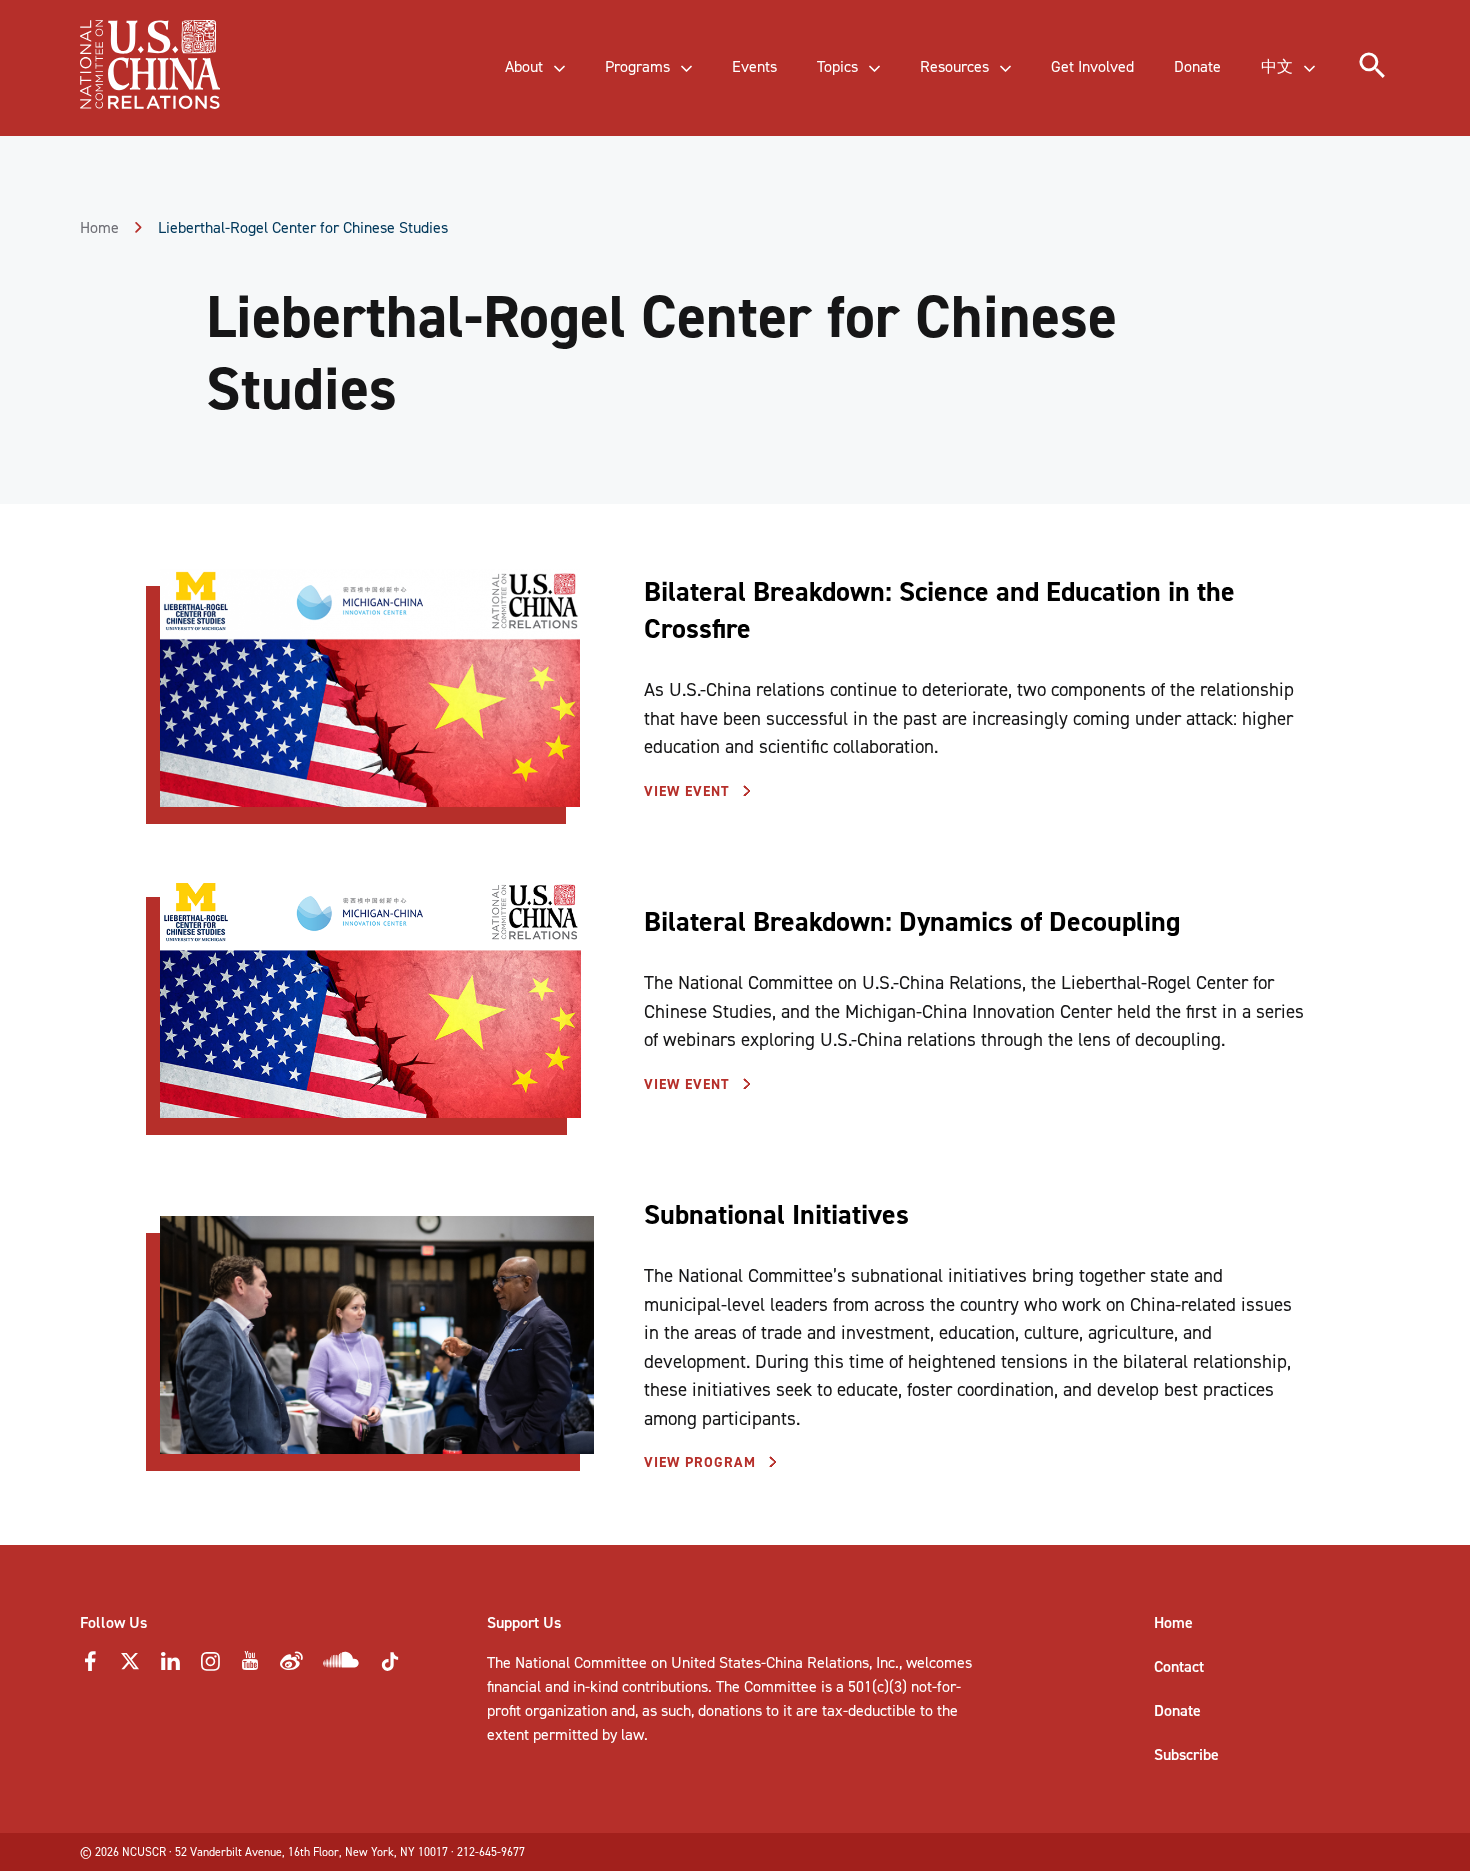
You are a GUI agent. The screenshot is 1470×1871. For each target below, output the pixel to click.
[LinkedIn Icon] (170, 1666)
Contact (1179, 1666)
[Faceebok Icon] (90, 1666)
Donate (1177, 1710)
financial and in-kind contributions (597, 1686)
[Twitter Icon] (130, 1666)
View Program (702, 1462)
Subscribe (1186, 1754)
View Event (689, 791)
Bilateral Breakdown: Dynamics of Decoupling (912, 921)
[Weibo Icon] (291, 1666)
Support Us (524, 1622)
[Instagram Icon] (210, 1666)
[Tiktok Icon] (390, 1667)
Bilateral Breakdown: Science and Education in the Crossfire (939, 609)
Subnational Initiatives (776, 1214)
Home (99, 227)
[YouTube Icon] (250, 1666)
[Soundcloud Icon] (341, 1663)
